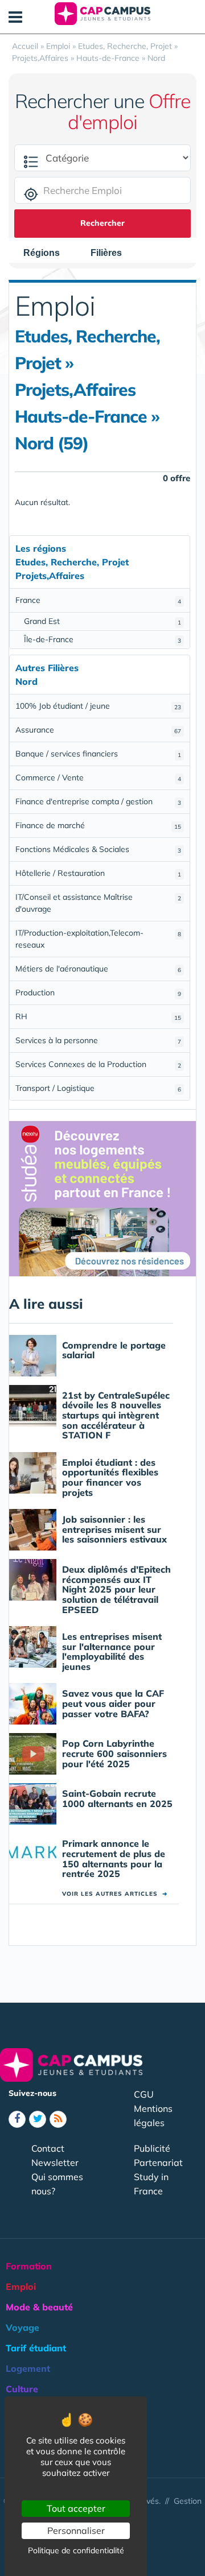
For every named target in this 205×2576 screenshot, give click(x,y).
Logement (28, 2368)
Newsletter (55, 2162)
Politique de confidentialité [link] (76, 2550)
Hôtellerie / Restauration (98, 873)
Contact (48, 2148)
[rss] (58, 2119)
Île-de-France (102, 639)
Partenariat (158, 2162)
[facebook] (17, 2119)
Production (98, 993)
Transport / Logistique (98, 1088)
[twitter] (38, 2119)
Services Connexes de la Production (98, 1064)
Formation (29, 2266)
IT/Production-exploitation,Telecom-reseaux (98, 939)
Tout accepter (76, 2508)
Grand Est (102, 621)
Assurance (98, 730)
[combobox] (47, 253)
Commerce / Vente (98, 778)
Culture (22, 2389)
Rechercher (102, 223)
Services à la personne (98, 1040)
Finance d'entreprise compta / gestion (98, 801)
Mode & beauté (39, 2307)
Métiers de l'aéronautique (98, 969)
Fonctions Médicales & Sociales (98, 849)
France (98, 600)
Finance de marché (98, 825)
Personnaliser (76, 2530)
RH (98, 1016)
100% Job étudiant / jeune (98, 706)
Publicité (152, 2148)
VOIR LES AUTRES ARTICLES (115, 1894)
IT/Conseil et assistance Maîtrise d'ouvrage (98, 903)
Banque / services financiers (98, 754)
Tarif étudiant (36, 2348)
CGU (144, 2094)
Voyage (22, 2327)
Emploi (21, 2286)
